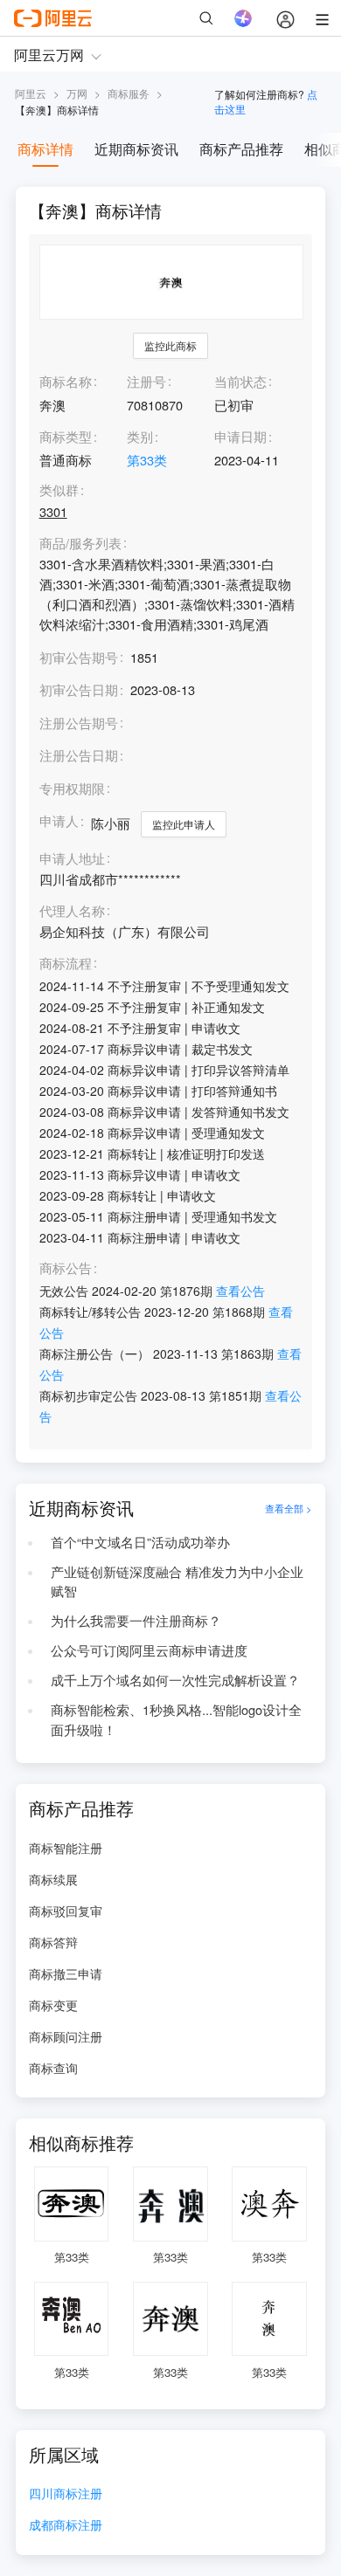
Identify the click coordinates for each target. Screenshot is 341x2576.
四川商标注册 (66, 2494)
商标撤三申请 (66, 1973)
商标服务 (129, 93)
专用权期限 (72, 788)
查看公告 (240, 1291)
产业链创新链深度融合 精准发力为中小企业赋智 (177, 1581)
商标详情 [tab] (45, 149)
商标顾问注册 (66, 2036)
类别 (140, 436)
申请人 (59, 820)
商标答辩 (53, 1942)
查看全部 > (289, 1508)
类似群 (59, 490)
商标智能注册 (66, 1848)
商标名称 (66, 381)
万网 (77, 93)
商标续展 (53, 1879)
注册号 (146, 381)
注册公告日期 (79, 755)
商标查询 (53, 2068)
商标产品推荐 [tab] (241, 149)
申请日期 (240, 436)
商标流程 (66, 964)
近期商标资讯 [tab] (136, 149)
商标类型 (66, 436)
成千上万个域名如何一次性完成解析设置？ (175, 1680)
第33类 (147, 460)
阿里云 (31, 93)
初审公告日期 (79, 689)
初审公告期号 (79, 657)
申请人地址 (72, 859)
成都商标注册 (66, 2526)
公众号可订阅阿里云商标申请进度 (149, 1650)
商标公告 (66, 1268)
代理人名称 (72, 911)
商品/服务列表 (80, 544)
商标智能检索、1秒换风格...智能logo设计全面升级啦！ (176, 1719)
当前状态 (240, 381)
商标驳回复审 (66, 1911)
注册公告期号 (79, 723)
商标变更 (53, 2005)
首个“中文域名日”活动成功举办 (140, 1542)
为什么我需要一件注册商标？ (136, 1620)
